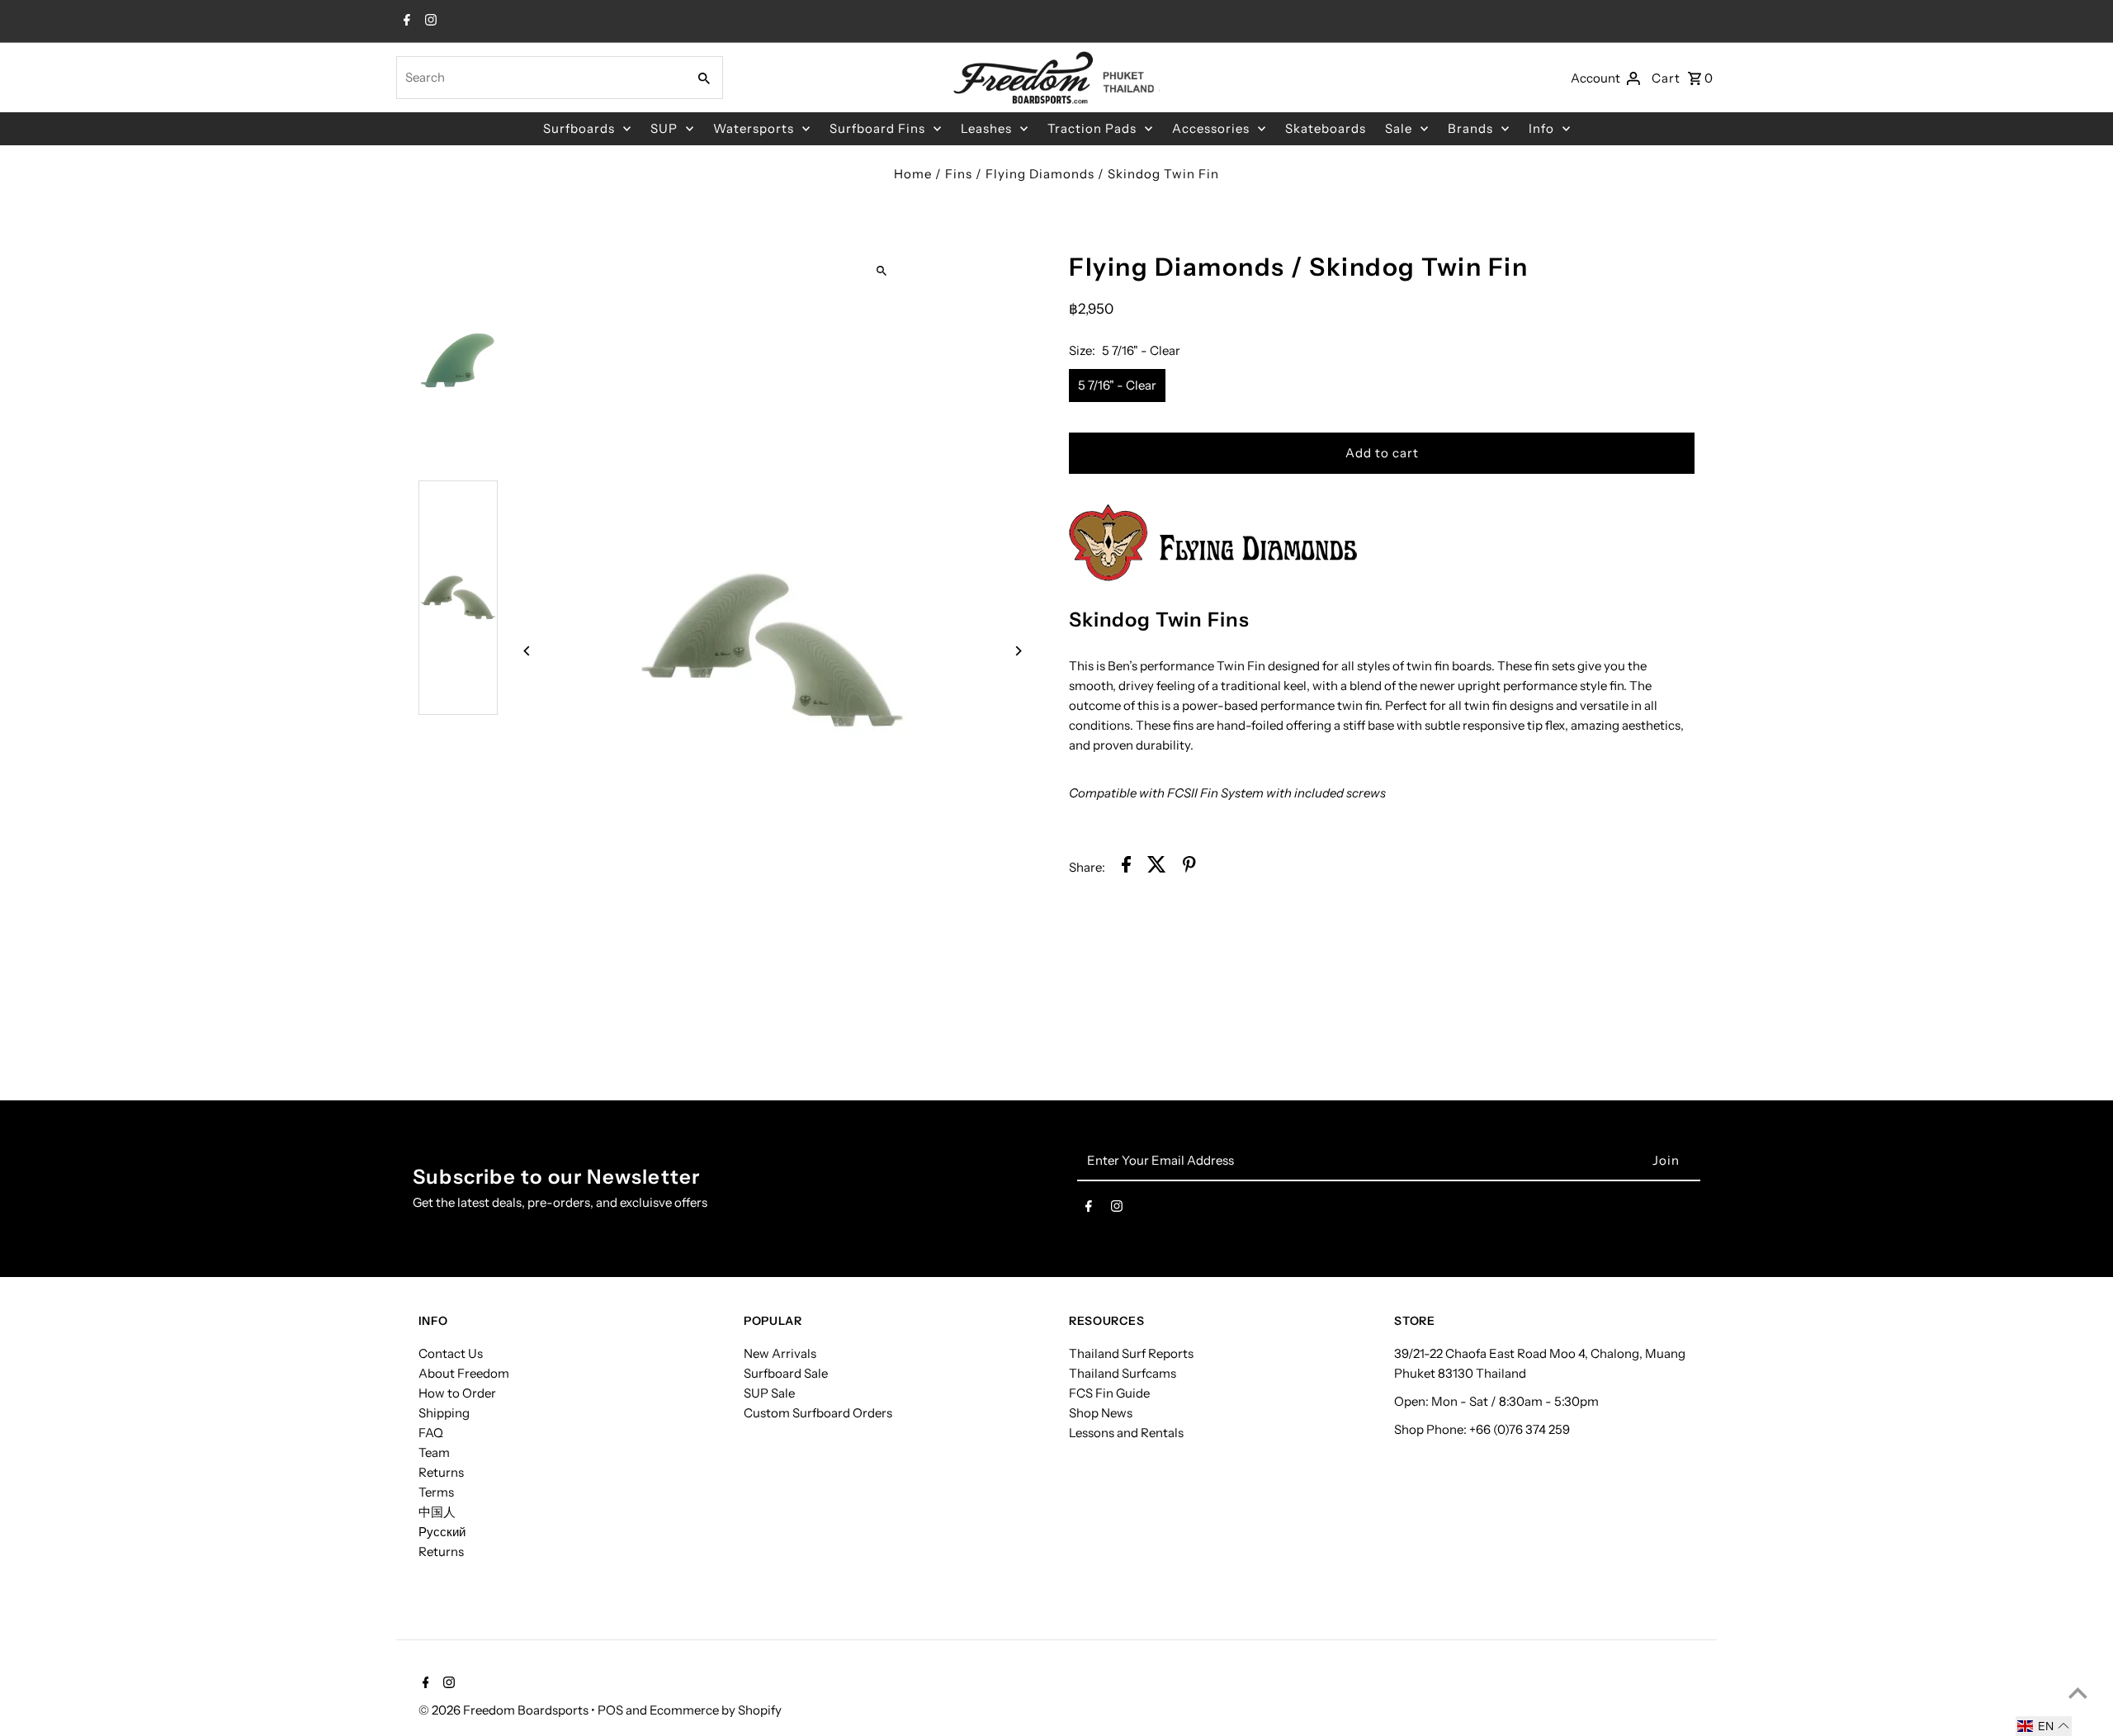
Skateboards (1326, 128)
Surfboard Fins (877, 128)
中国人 (437, 1512)
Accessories (1211, 128)
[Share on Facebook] (1126, 867)
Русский (442, 1532)
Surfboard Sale (786, 1373)
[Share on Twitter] (1157, 867)
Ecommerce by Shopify (716, 1710)
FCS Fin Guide (1109, 1393)
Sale (1399, 128)
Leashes (986, 128)
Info (1541, 128)
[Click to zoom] (881, 270)
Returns (441, 1472)
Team (434, 1452)
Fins (959, 174)
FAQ (431, 1433)
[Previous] (528, 651)
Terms (436, 1492)
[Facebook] (405, 21)
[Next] (1017, 651)
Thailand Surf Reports (1131, 1353)
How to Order (457, 1393)
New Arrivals (780, 1353)
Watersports (754, 128)
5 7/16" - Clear (1117, 385)
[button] (2044, 1726)
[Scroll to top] (2078, 1693)
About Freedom (464, 1373)
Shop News (1101, 1413)
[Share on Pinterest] (1189, 867)
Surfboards (579, 128)
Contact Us (451, 1353)
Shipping (444, 1413)
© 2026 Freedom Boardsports (505, 1710)
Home (913, 174)
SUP (664, 128)
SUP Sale (769, 1393)
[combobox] (540, 78)
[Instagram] (429, 21)
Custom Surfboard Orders (818, 1413)
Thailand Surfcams (1123, 1373)
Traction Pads (1092, 128)
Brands (1470, 128)
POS (610, 1710)
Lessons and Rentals (1126, 1433)
